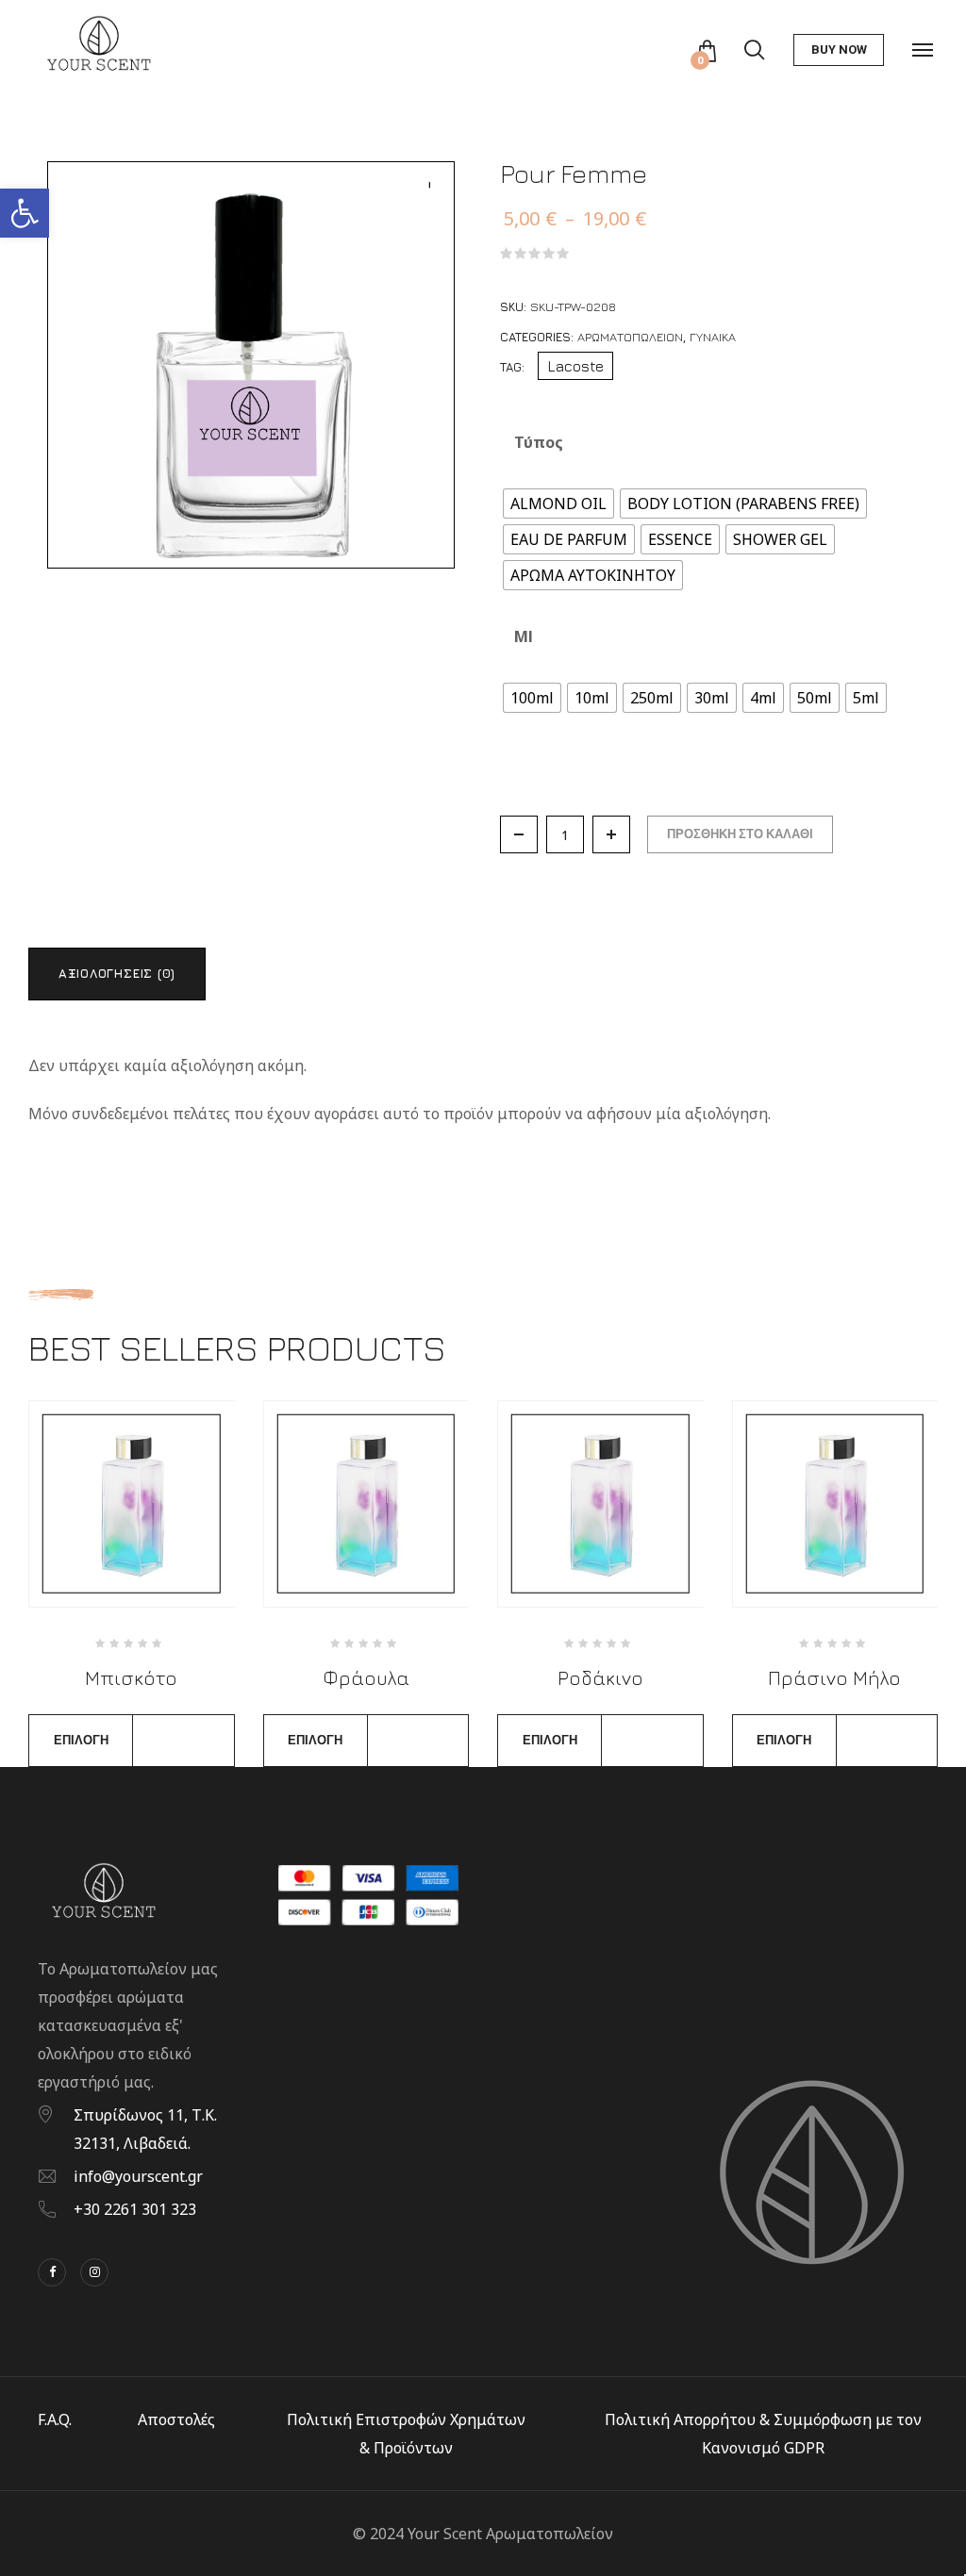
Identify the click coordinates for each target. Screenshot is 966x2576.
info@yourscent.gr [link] (138, 2176)
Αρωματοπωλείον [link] (630, 337)
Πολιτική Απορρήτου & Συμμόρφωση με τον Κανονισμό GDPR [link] (763, 2434)
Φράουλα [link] (366, 1678)
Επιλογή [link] (81, 1740)
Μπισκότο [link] (131, 1678)
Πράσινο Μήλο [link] (834, 1678)
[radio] (558, 504)
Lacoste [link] (575, 366)
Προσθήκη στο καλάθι (740, 834)
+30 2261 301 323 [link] (135, 2209)
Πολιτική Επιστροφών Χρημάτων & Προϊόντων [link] (406, 2434)
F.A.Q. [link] (55, 2419)
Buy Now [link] (839, 50)
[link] (25, 213)
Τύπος (539, 442)
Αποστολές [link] (176, 2419)
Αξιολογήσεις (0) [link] (117, 973)
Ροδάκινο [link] (600, 1678)
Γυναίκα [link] (713, 337)
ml (524, 636)
